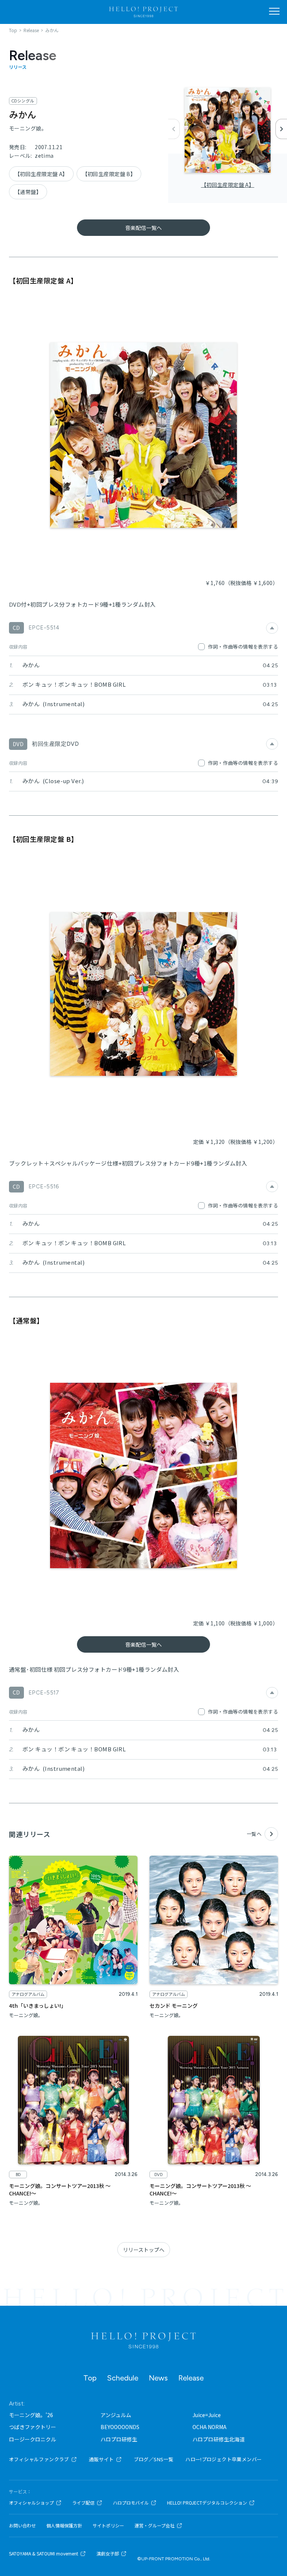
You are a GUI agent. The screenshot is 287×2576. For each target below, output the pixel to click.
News (158, 2378)
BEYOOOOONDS (120, 2427)
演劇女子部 (108, 2554)
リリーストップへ (144, 2250)
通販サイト (101, 2459)
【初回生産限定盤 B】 (109, 174)
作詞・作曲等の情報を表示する (243, 647)
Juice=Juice (207, 2415)
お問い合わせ (22, 2526)
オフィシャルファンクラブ (39, 2459)
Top (90, 2378)
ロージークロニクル (33, 2439)
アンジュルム (116, 2415)
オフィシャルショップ (31, 2503)
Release (191, 2378)
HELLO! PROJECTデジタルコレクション (207, 2503)
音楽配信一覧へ (143, 228)
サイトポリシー (108, 2526)
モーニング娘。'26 (31, 2415)
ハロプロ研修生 (119, 2439)
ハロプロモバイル (131, 2503)
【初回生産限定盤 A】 (228, 185)
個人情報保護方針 (64, 2526)
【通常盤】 (28, 192)
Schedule (123, 2378)
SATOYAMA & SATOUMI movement (44, 2554)
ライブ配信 (83, 2503)
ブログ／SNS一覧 (154, 2459)
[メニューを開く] (274, 11)
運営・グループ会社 (155, 2526)
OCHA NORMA (209, 2427)
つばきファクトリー (33, 2427)
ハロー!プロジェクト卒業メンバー (223, 2459)
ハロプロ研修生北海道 (219, 2439)
